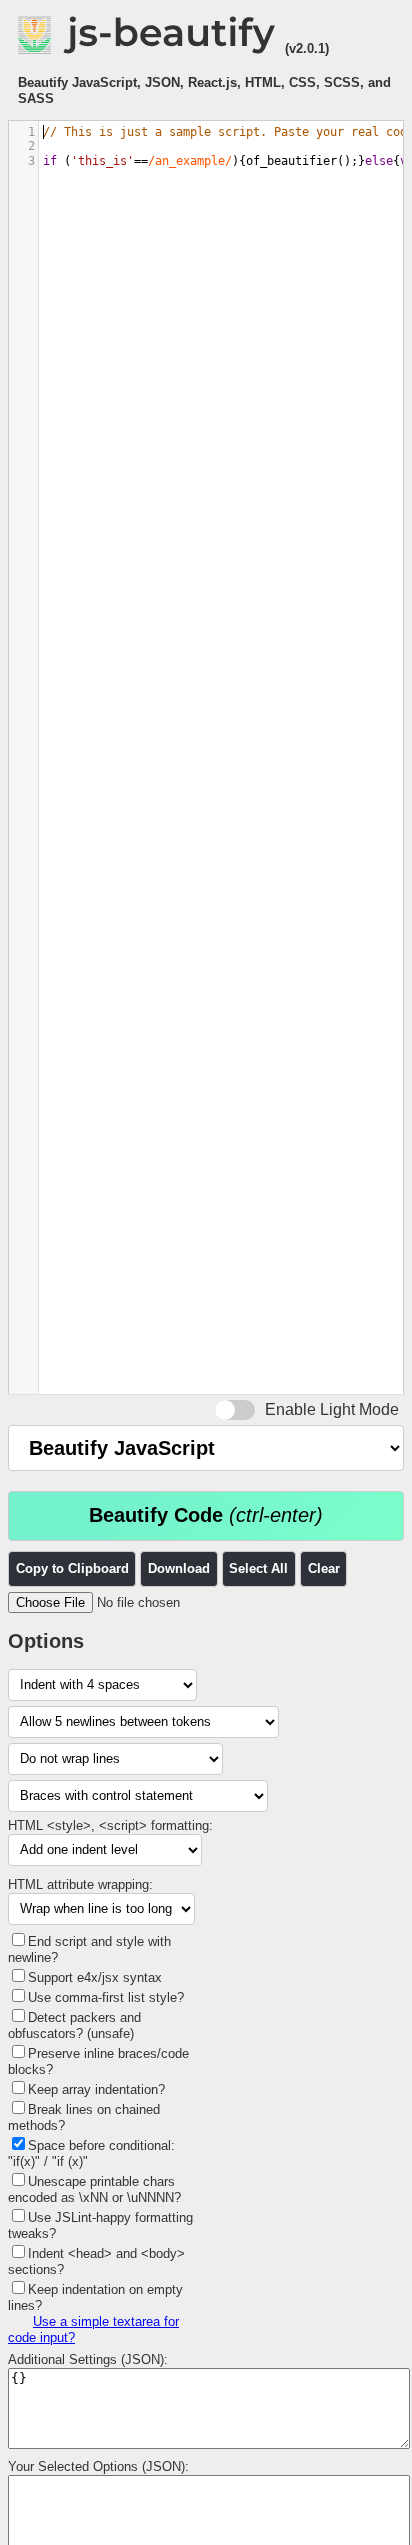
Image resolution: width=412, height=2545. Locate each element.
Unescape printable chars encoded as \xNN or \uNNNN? (94, 2189)
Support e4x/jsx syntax (95, 1977)
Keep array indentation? (96, 2089)
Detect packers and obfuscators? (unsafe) (74, 2025)
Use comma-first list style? (106, 1997)
